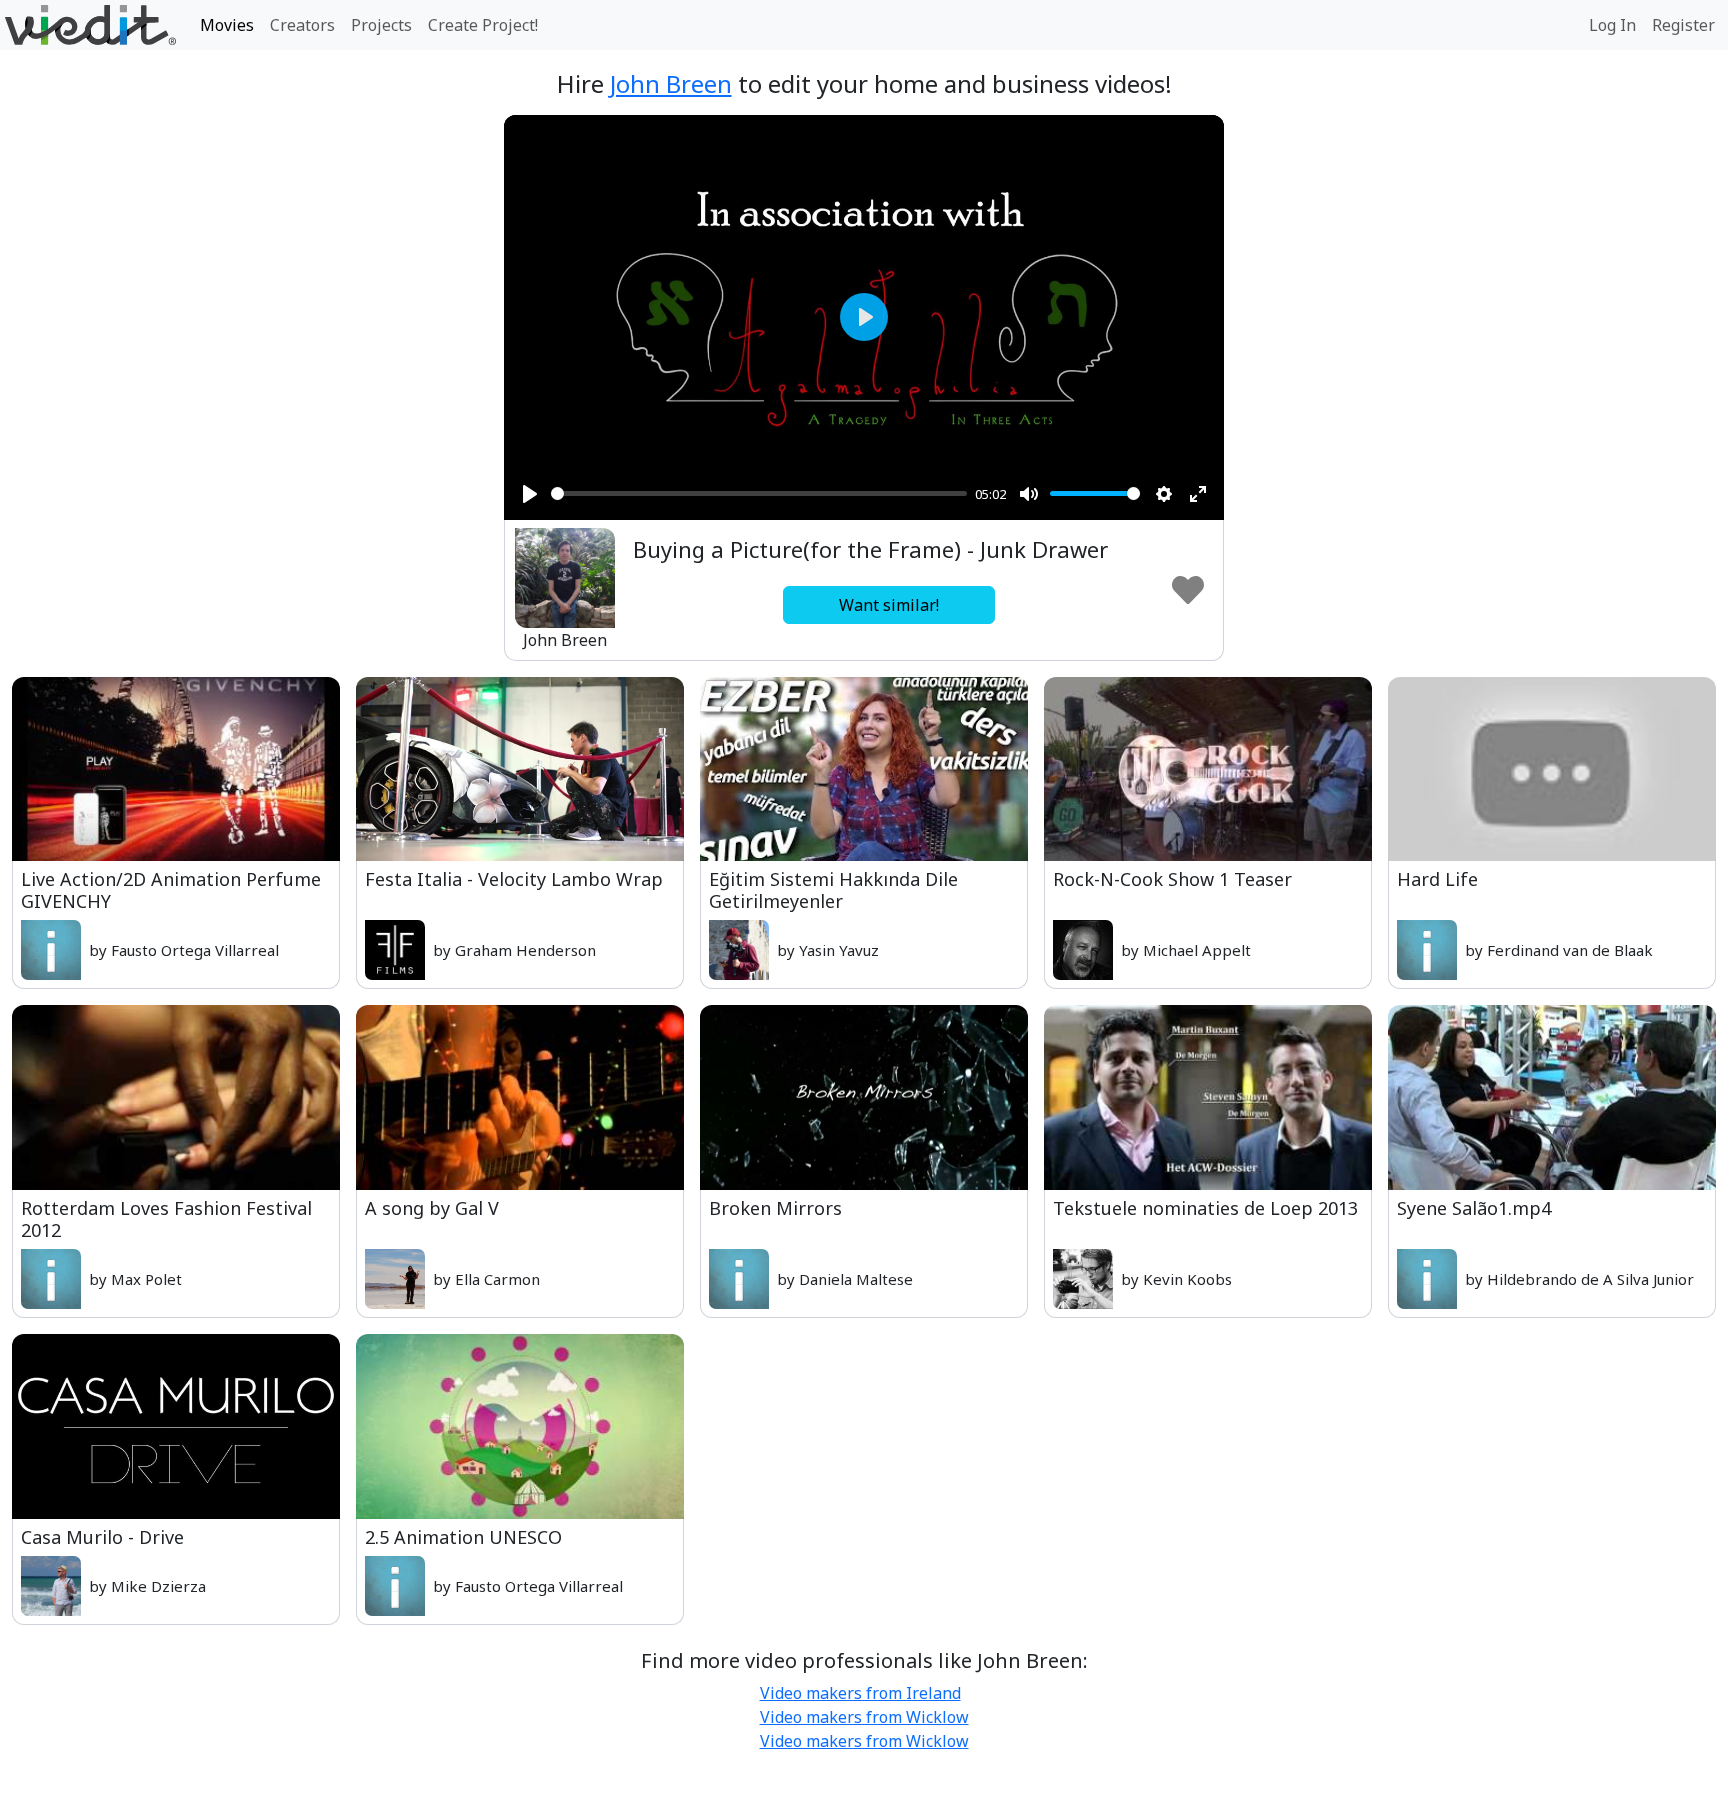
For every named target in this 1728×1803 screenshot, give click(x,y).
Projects (381, 25)
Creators (302, 25)
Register (1683, 25)
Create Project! (483, 25)
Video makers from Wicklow (864, 1717)
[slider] (759, 493)
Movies (227, 25)
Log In (1612, 25)
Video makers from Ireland (860, 1693)
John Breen (671, 83)
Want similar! (889, 605)
